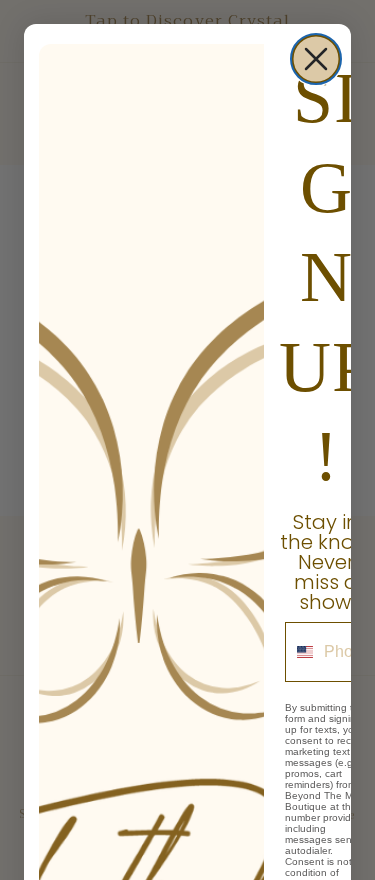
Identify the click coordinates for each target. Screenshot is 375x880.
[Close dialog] (316, 59)
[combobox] (300, 652)
